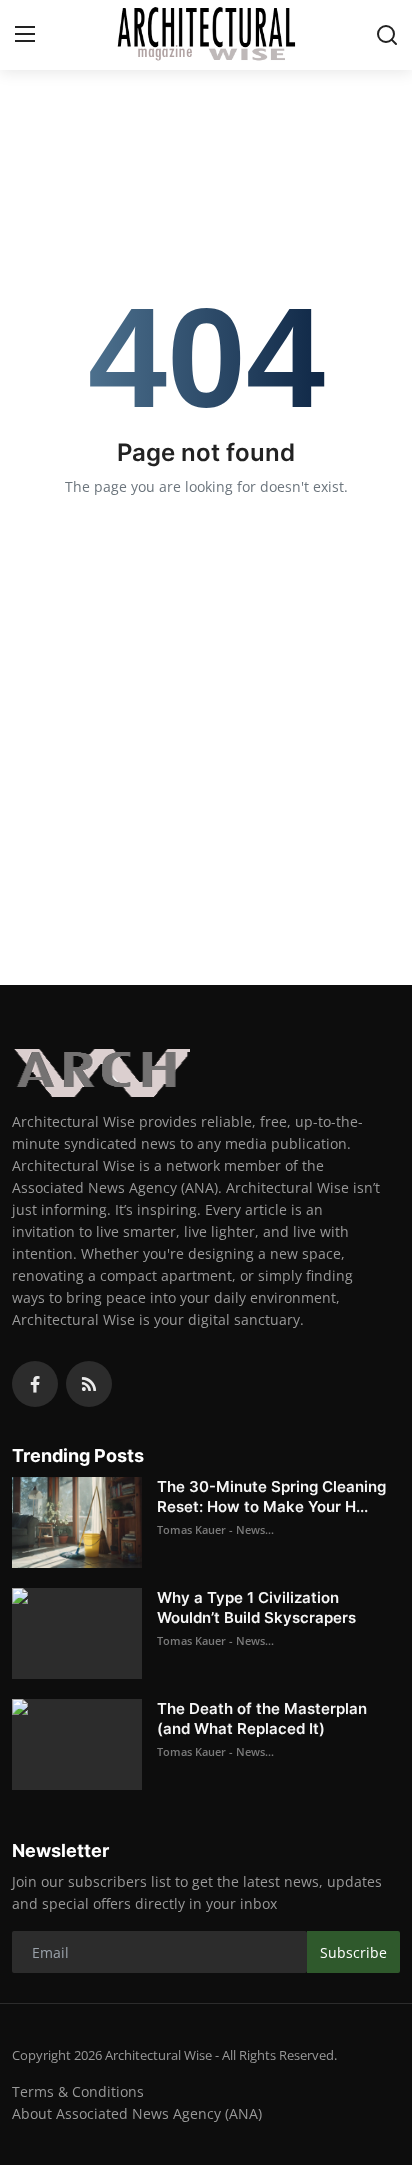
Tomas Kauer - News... (215, 1529)
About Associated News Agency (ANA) (137, 2113)
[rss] (89, 1384)
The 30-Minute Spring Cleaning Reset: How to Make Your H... (271, 1496)
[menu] (25, 35)
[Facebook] (35, 1384)
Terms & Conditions (78, 2091)
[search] (387, 35)
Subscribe (353, 1952)
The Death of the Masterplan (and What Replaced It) (262, 1718)
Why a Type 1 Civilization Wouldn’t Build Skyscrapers (256, 1607)
